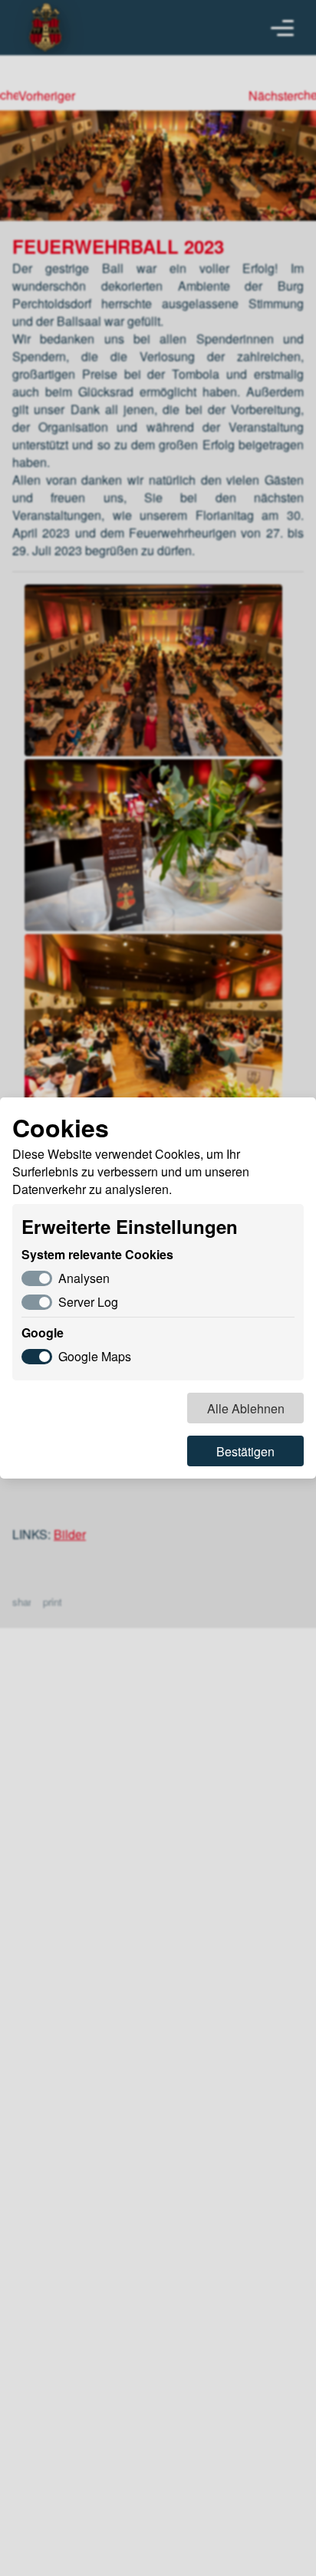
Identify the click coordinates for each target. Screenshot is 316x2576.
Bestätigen (245, 1451)
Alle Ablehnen (246, 1408)
